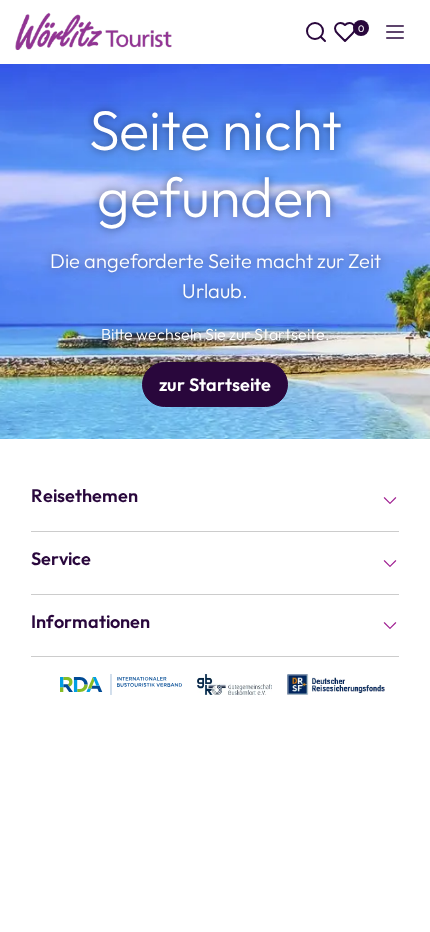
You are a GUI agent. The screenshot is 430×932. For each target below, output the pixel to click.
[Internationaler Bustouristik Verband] (121, 683)
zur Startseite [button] (215, 384)
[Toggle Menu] (395, 32)
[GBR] (234, 683)
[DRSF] (336, 683)
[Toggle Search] (316, 32)
